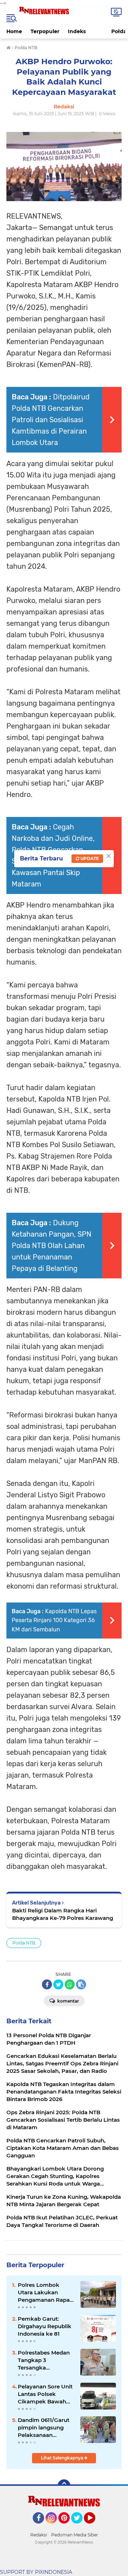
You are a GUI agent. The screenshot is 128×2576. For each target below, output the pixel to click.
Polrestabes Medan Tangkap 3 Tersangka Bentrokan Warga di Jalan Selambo (45, 2360)
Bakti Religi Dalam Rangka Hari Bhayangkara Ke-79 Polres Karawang (63, 1914)
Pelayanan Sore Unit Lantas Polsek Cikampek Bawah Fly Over (45, 2394)
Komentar (68, 2001)
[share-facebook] (47, 1984)
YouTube (94, 2527)
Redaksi (39, 2535)
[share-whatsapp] (70, 1984)
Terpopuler (45, 31)
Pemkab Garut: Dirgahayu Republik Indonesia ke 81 (45, 2326)
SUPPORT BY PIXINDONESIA (36, 2572)
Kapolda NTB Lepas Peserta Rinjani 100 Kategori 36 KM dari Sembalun (54, 1620)
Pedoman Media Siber (75, 2535)
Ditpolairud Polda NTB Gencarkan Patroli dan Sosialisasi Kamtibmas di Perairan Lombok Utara (51, 420)
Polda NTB (24, 1943)
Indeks (77, 31)
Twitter (80, 2527)
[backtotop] (64, 2486)
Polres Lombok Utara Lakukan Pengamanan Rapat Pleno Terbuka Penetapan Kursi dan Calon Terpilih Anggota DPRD (46, 2293)
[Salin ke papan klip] (81, 1984)
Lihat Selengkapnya (63, 2458)
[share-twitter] (58, 1984)
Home (14, 31)
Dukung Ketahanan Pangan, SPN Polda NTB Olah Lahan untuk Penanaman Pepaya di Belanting (52, 1246)
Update (89, 858)
